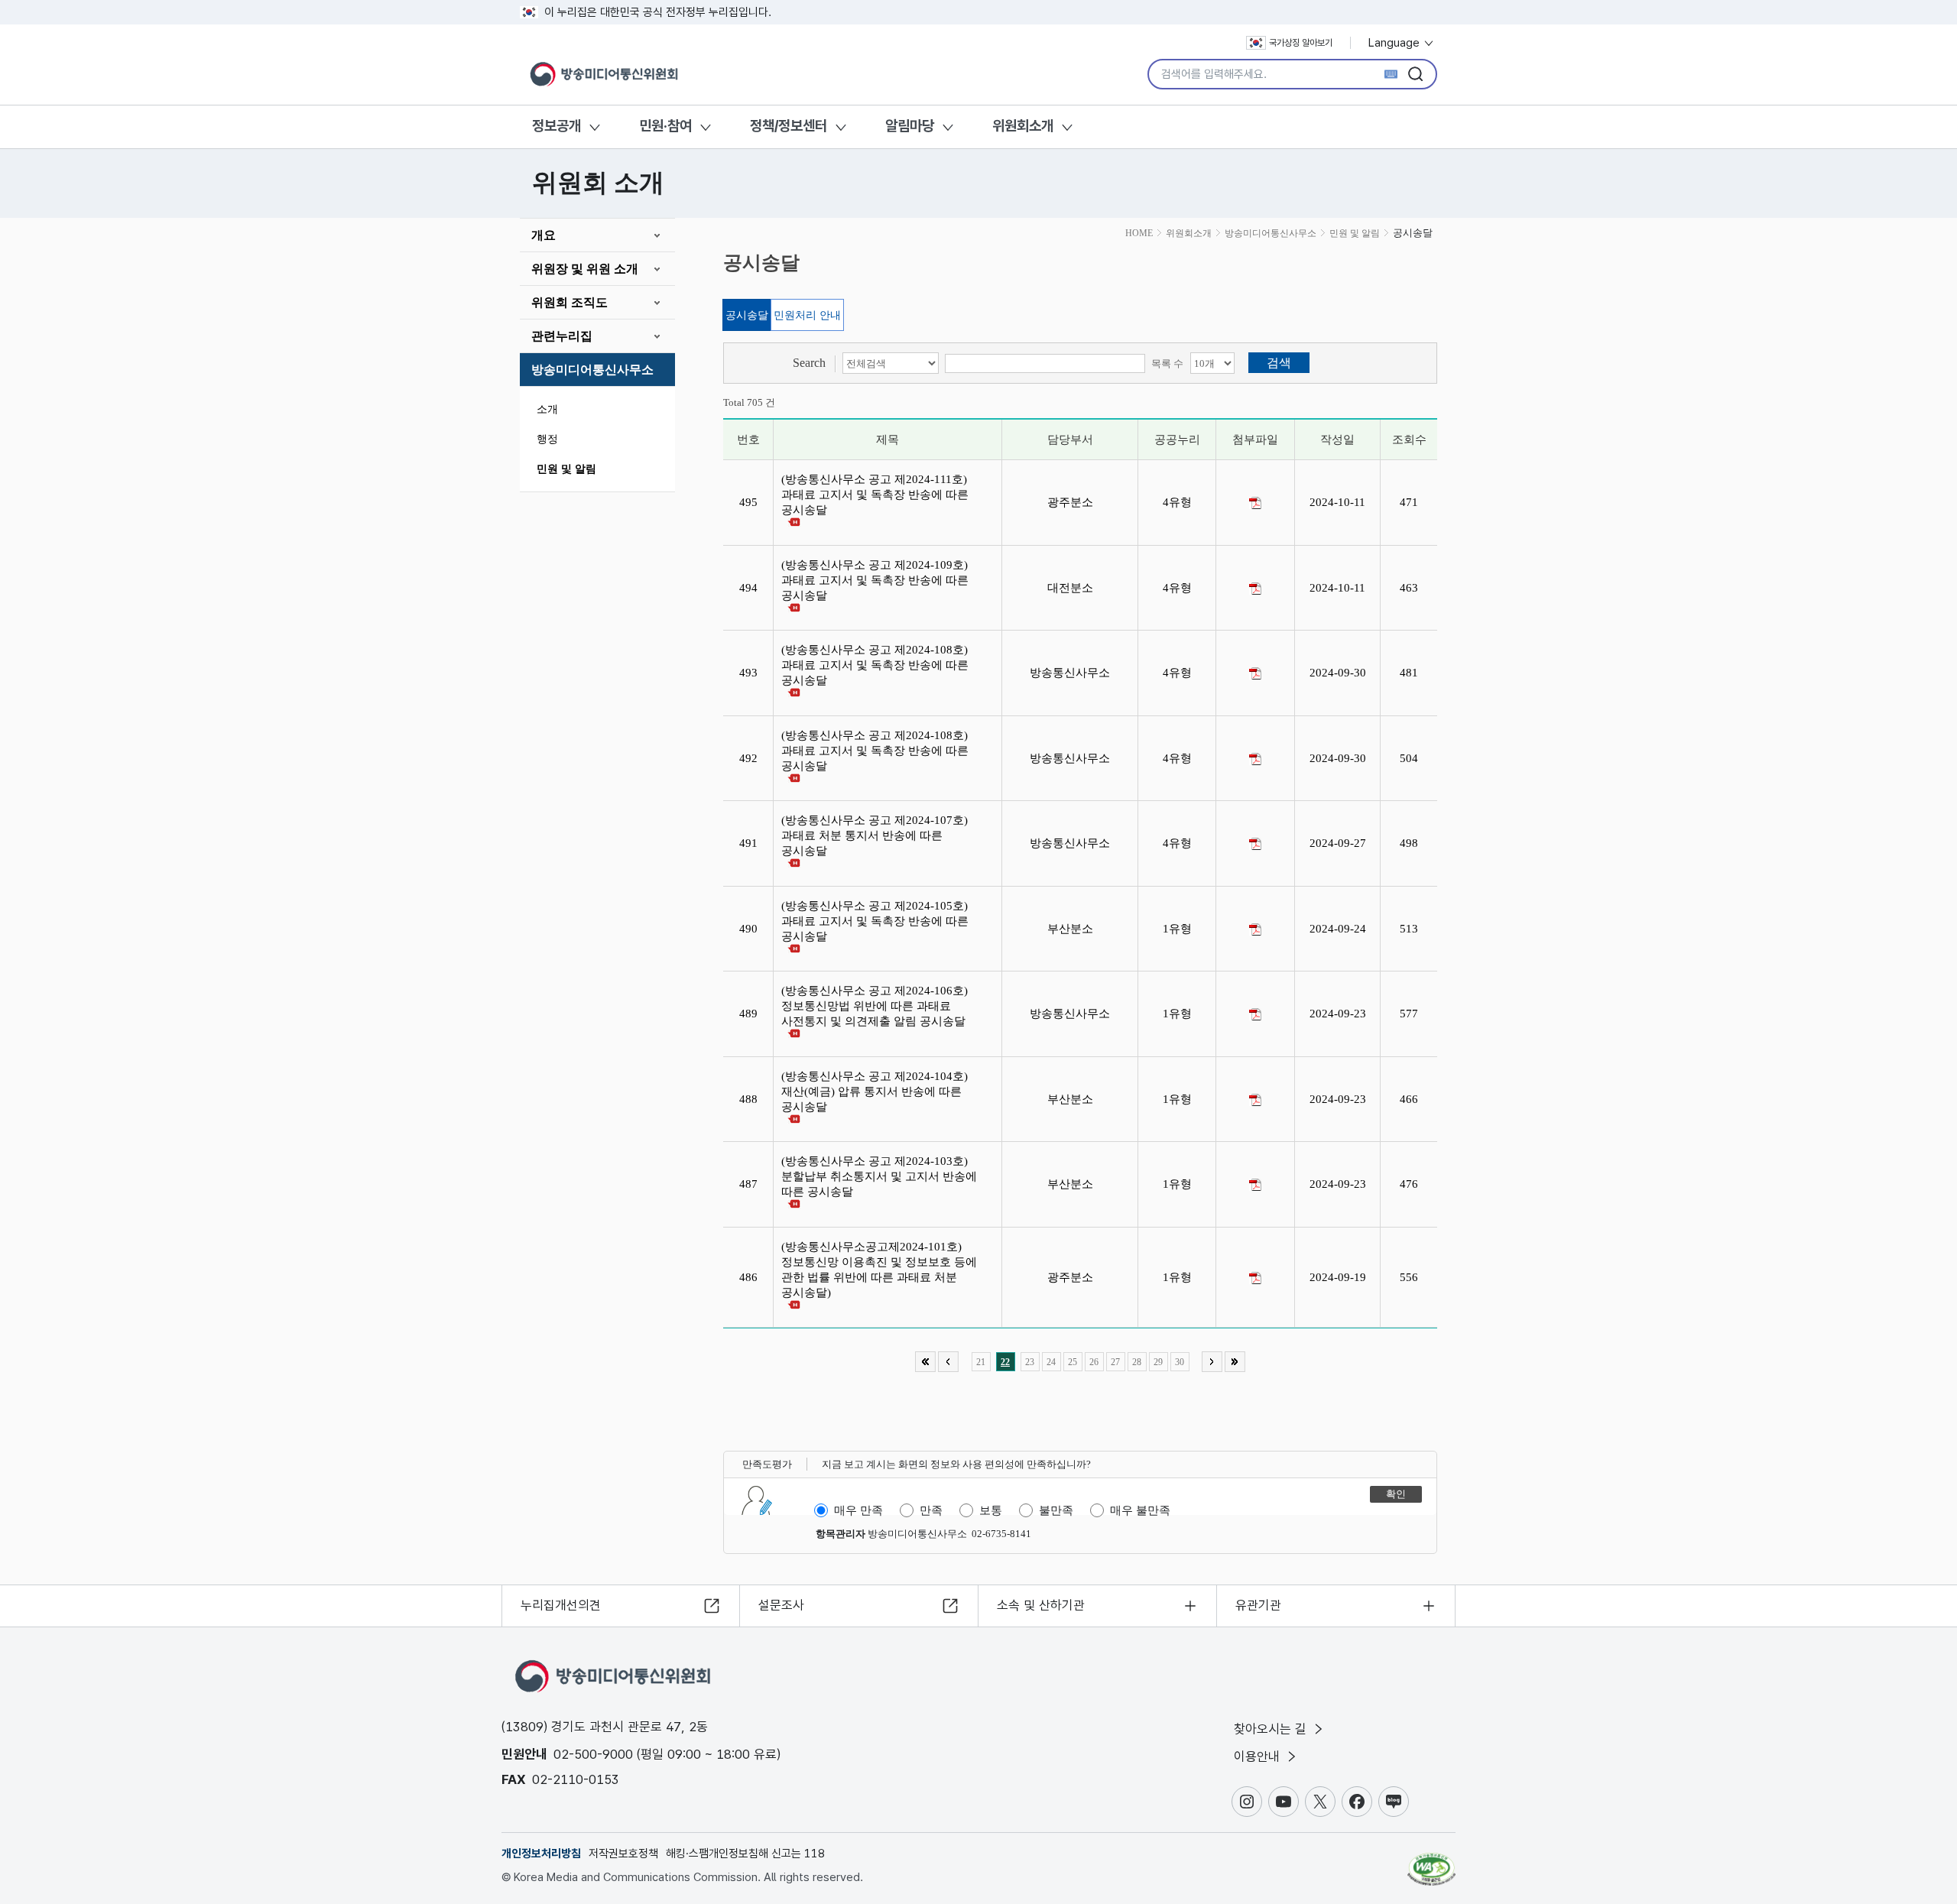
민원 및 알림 (566, 469)
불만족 (1056, 1510)
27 (1115, 1362)
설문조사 (781, 1605)
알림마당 (910, 126)
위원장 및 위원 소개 (585, 269)
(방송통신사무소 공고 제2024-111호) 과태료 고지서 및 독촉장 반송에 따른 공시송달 (875, 495)
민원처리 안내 (807, 315)
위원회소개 (1023, 126)
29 (1158, 1362)
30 (1180, 1362)
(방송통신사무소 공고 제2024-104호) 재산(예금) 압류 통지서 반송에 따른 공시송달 (875, 1091)
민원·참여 (665, 126)
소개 (547, 409)
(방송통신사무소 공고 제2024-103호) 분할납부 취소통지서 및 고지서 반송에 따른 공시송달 (879, 1176)
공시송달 (747, 315)
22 (1005, 1362)
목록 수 (1167, 363)
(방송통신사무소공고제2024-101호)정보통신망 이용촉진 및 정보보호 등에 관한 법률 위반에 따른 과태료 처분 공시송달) (879, 1270)
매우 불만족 (1140, 1510)
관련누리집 (562, 336)
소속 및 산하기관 (1041, 1605)
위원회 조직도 (570, 302)
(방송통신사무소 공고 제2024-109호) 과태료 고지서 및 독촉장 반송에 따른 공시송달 (875, 580)
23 (1030, 1362)
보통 (991, 1510)
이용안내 (1259, 1756)
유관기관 (1258, 1605)
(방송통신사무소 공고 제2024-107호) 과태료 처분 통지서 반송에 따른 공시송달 (875, 835)
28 (1137, 1362)
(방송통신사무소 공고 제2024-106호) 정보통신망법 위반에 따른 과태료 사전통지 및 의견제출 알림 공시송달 (876, 1006)
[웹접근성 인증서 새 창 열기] (1431, 1862)
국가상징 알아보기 (1301, 43)
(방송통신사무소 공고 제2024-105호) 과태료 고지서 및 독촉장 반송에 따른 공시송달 (875, 921)
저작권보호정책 (623, 1854)
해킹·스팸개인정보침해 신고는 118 (745, 1854)
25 (1073, 1362)
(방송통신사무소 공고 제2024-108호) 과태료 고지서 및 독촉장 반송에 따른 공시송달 (875, 665)
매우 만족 (858, 1510)
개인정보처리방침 (541, 1854)
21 (981, 1362)
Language (1396, 43)
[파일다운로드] (1255, 503)
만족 (931, 1510)
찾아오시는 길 (1272, 1729)
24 (1051, 1362)
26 (1094, 1362)
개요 (544, 235)
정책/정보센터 (789, 126)
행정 (547, 439)
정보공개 (557, 126)
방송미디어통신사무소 (592, 370)
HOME (1139, 233)
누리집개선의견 (561, 1605)
